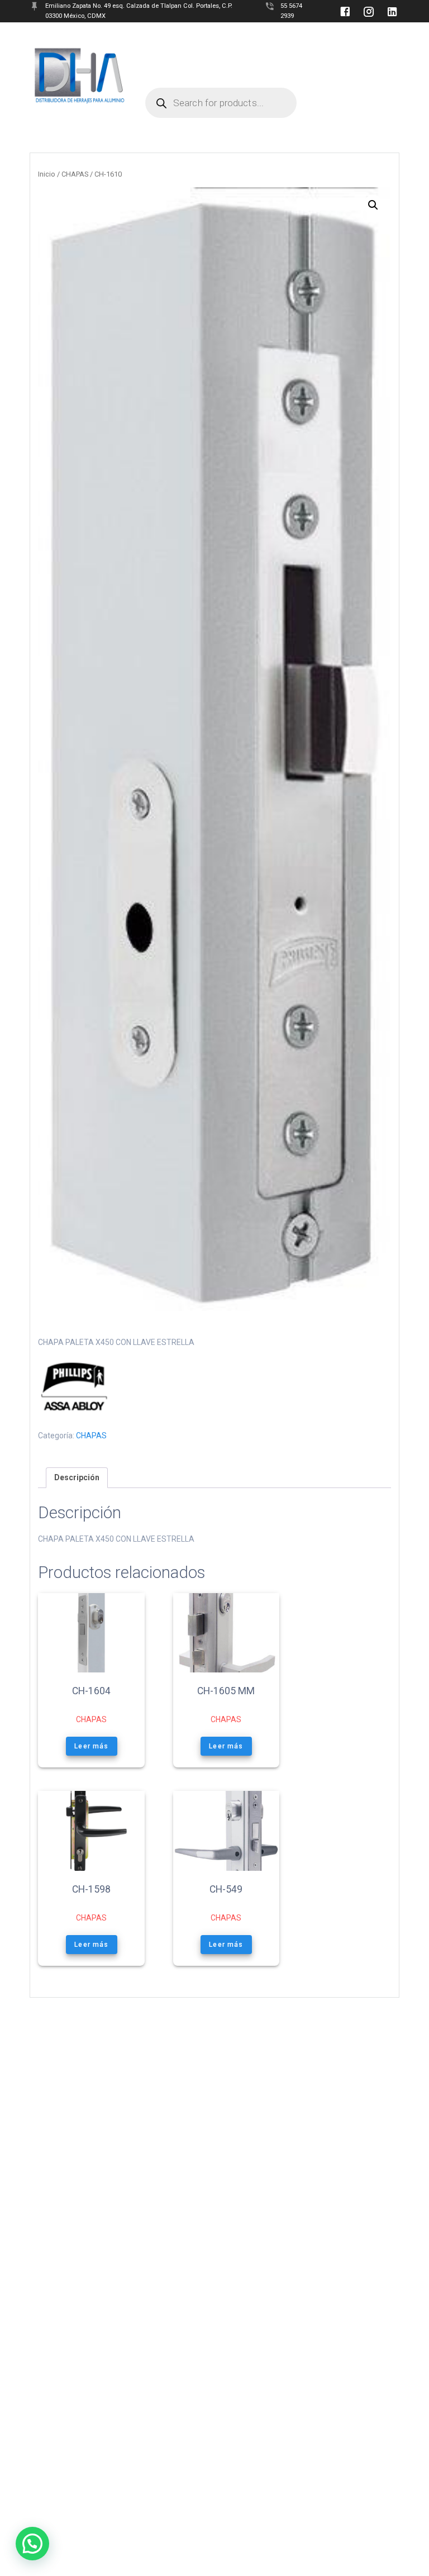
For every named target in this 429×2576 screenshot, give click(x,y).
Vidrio (230, 38)
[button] (373, 205)
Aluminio (277, 38)
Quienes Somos (174, 38)
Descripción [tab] (77, 1477)
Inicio (47, 174)
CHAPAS (75, 174)
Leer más (91, 1746)
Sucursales (336, 38)
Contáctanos (171, 59)
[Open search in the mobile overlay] (221, 76)
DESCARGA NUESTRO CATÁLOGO (272, 59)
